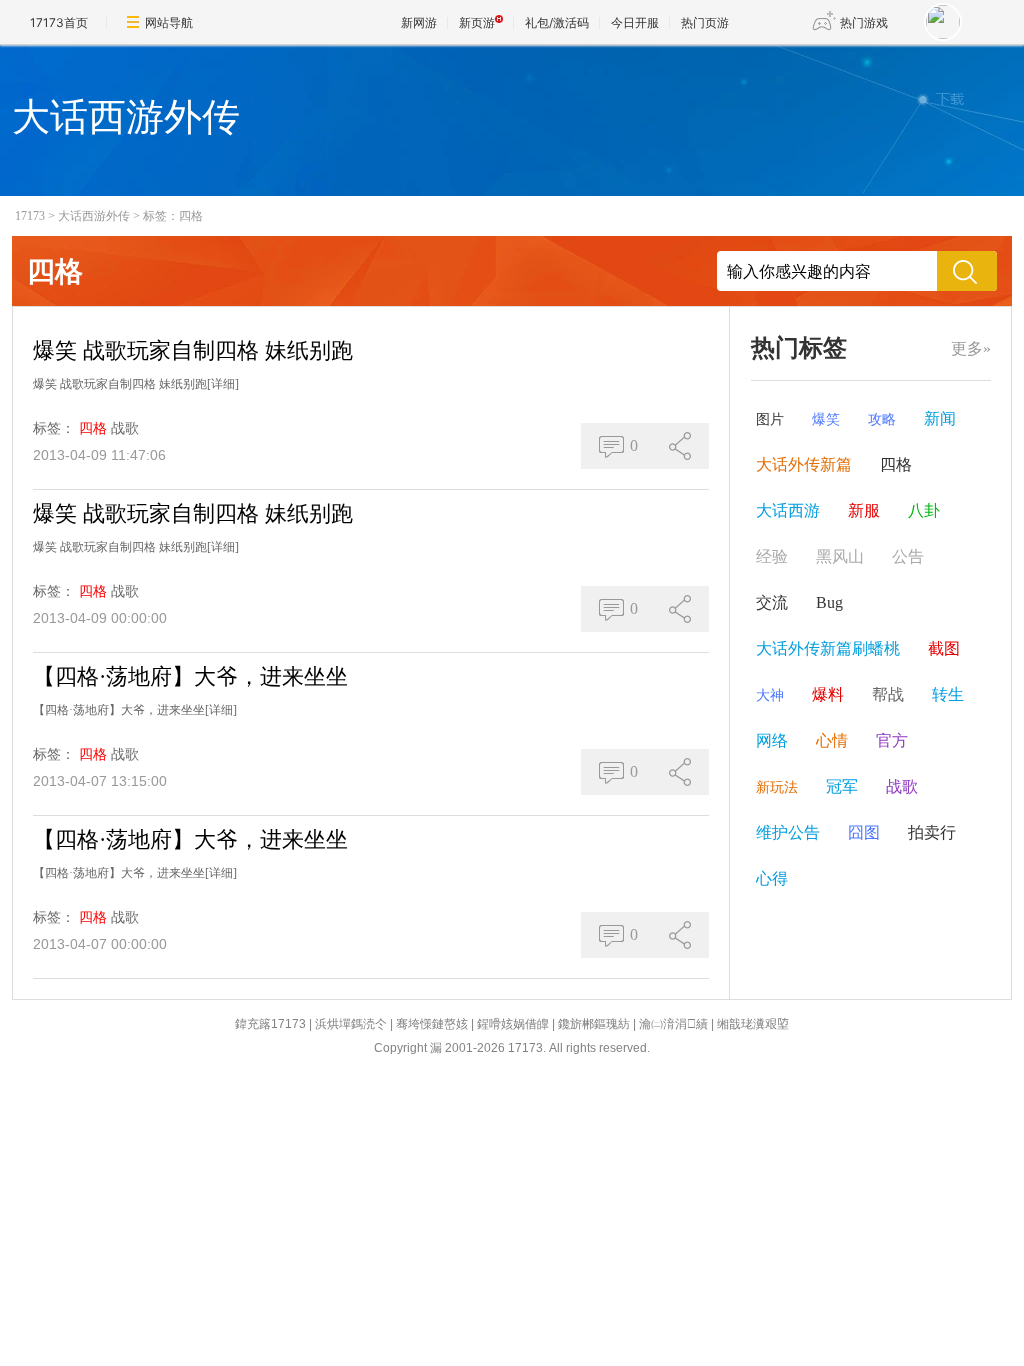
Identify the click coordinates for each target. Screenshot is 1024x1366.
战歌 (125, 428)
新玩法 (777, 787)
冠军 (842, 786)
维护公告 (788, 832)
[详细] (223, 384)
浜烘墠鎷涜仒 (351, 1024)
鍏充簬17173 (270, 1024)
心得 (772, 878)
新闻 (940, 418)
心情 (832, 740)
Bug (829, 602)
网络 (772, 740)
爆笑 (826, 419)
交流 (772, 602)
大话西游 (788, 510)
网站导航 (169, 22)
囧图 (864, 832)
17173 (30, 216)
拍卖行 (932, 832)
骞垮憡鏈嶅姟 (432, 1024)
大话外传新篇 (804, 464)
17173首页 (59, 22)
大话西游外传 (94, 216)
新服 (864, 510)
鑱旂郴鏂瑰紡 (594, 1024)
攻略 (882, 419)
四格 (93, 428)
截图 (944, 648)
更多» (971, 348)
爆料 (828, 694)
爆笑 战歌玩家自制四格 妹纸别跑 (193, 350)
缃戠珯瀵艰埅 (753, 1024)
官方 (892, 740)
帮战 (888, 694)
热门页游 (705, 22)
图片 (770, 419)
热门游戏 (864, 22)
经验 (772, 556)
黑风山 (840, 556)
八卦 (924, 510)
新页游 (477, 22)
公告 (908, 556)
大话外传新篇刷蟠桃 (828, 648)
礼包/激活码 (557, 22)
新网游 (419, 22)
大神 (770, 695)
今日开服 (635, 22)
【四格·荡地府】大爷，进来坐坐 (190, 676)
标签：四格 (173, 216)
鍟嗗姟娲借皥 (513, 1024)
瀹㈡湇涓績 (673, 1024)
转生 (948, 694)
